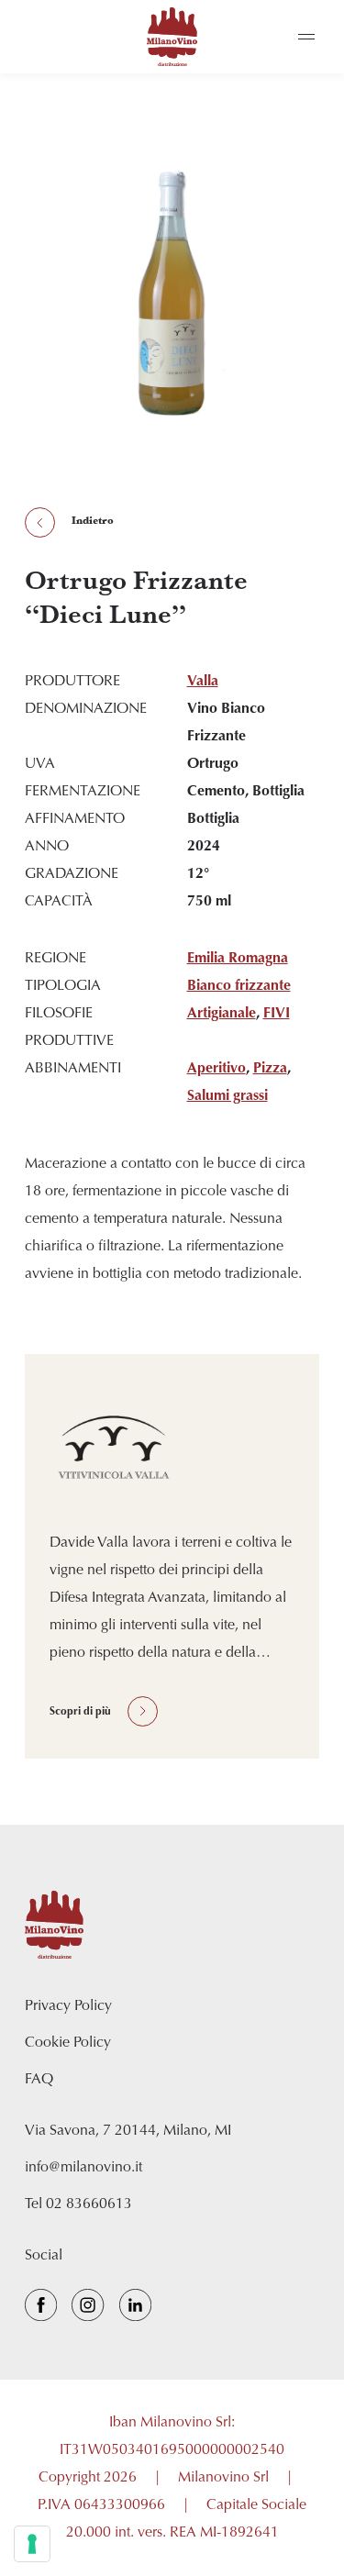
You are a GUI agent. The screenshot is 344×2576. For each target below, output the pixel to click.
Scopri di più (80, 1712)
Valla (203, 682)
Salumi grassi (227, 1096)
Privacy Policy (68, 2006)
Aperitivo (216, 1069)
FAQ (39, 2080)
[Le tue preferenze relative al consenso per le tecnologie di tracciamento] (32, 2544)
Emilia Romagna (238, 959)
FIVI (277, 1014)
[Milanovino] (172, 37)
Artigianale (222, 1014)
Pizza (270, 1069)
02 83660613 (89, 2204)
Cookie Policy (68, 2043)
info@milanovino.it (83, 2168)
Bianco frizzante (239, 986)
